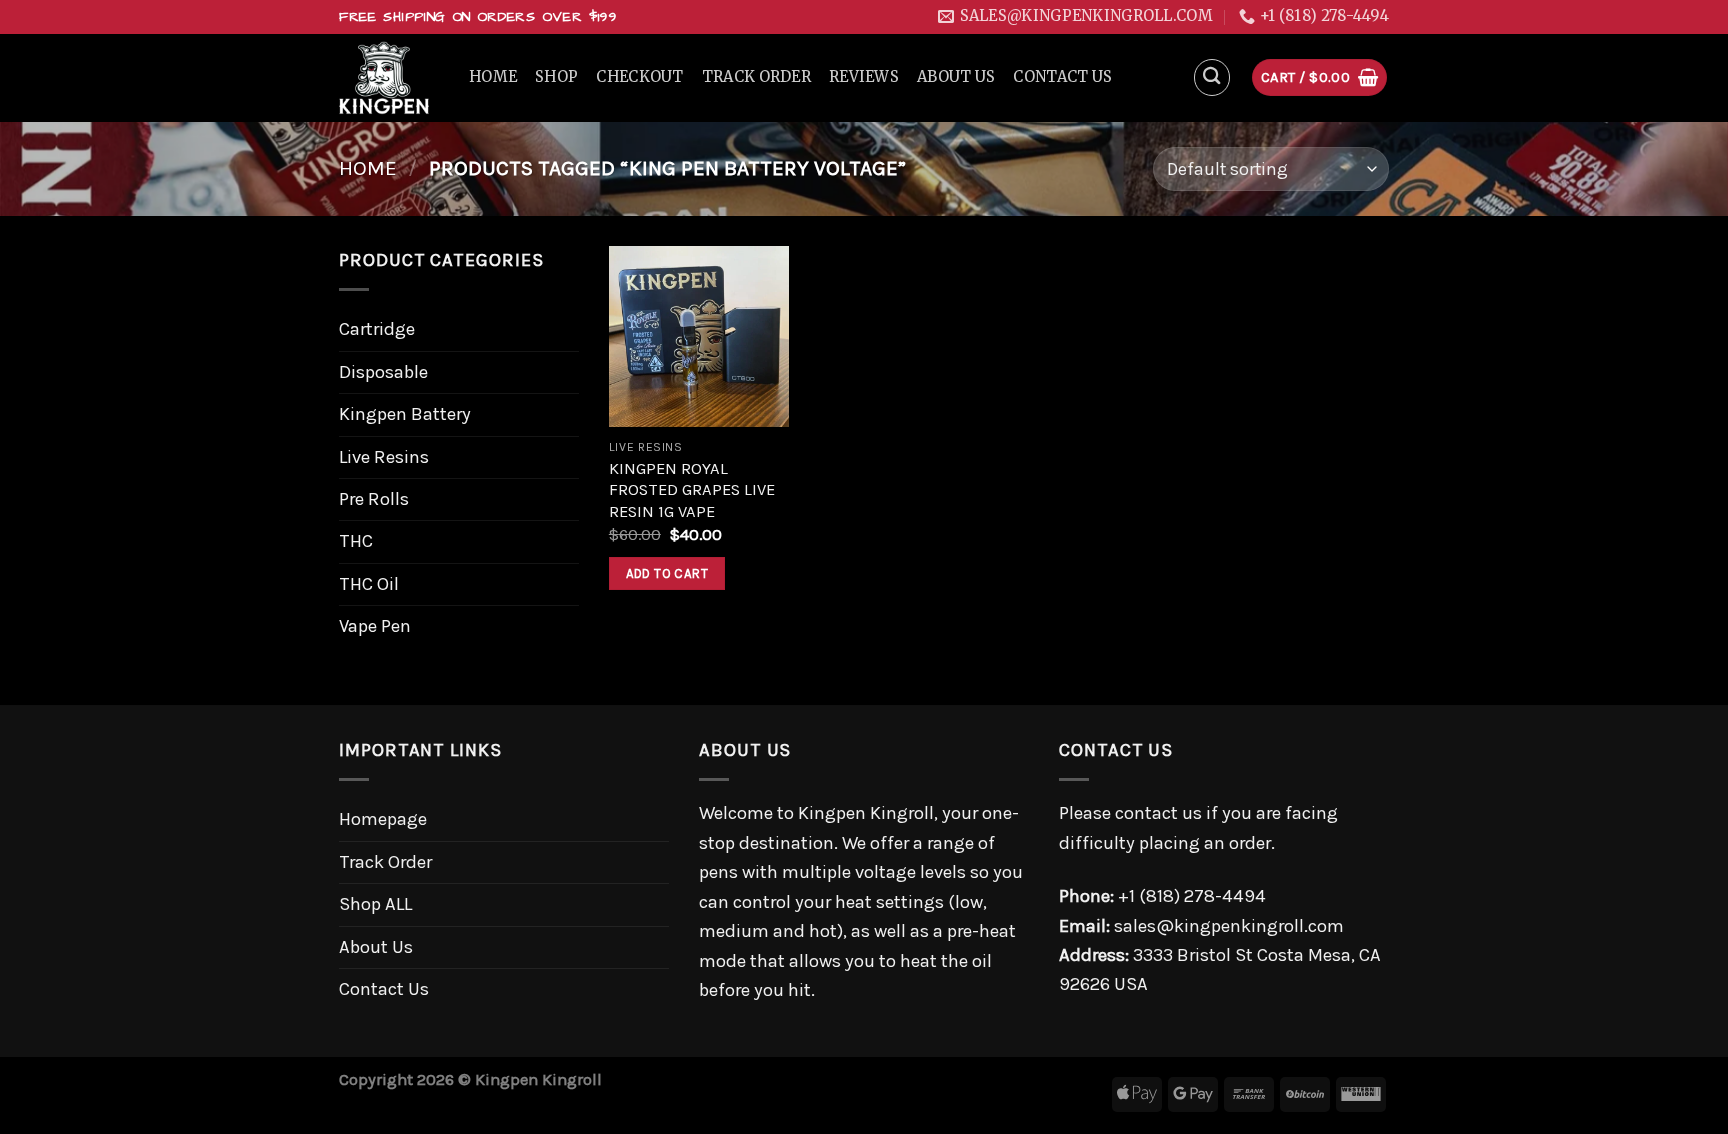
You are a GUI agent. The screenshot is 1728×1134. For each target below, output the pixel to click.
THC (356, 541)
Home (493, 77)
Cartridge (377, 329)
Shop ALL (375, 904)
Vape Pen (375, 626)
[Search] (1212, 77)
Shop (556, 77)
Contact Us (1062, 77)
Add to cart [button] (667, 573)
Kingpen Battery (405, 414)
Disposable (383, 372)
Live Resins (384, 457)
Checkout (639, 77)
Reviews (864, 77)
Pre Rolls (374, 499)
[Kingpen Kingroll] (389, 78)
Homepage (383, 819)
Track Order (756, 77)
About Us (956, 77)
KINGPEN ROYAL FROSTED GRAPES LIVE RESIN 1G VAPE (692, 490)
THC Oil (369, 584)
